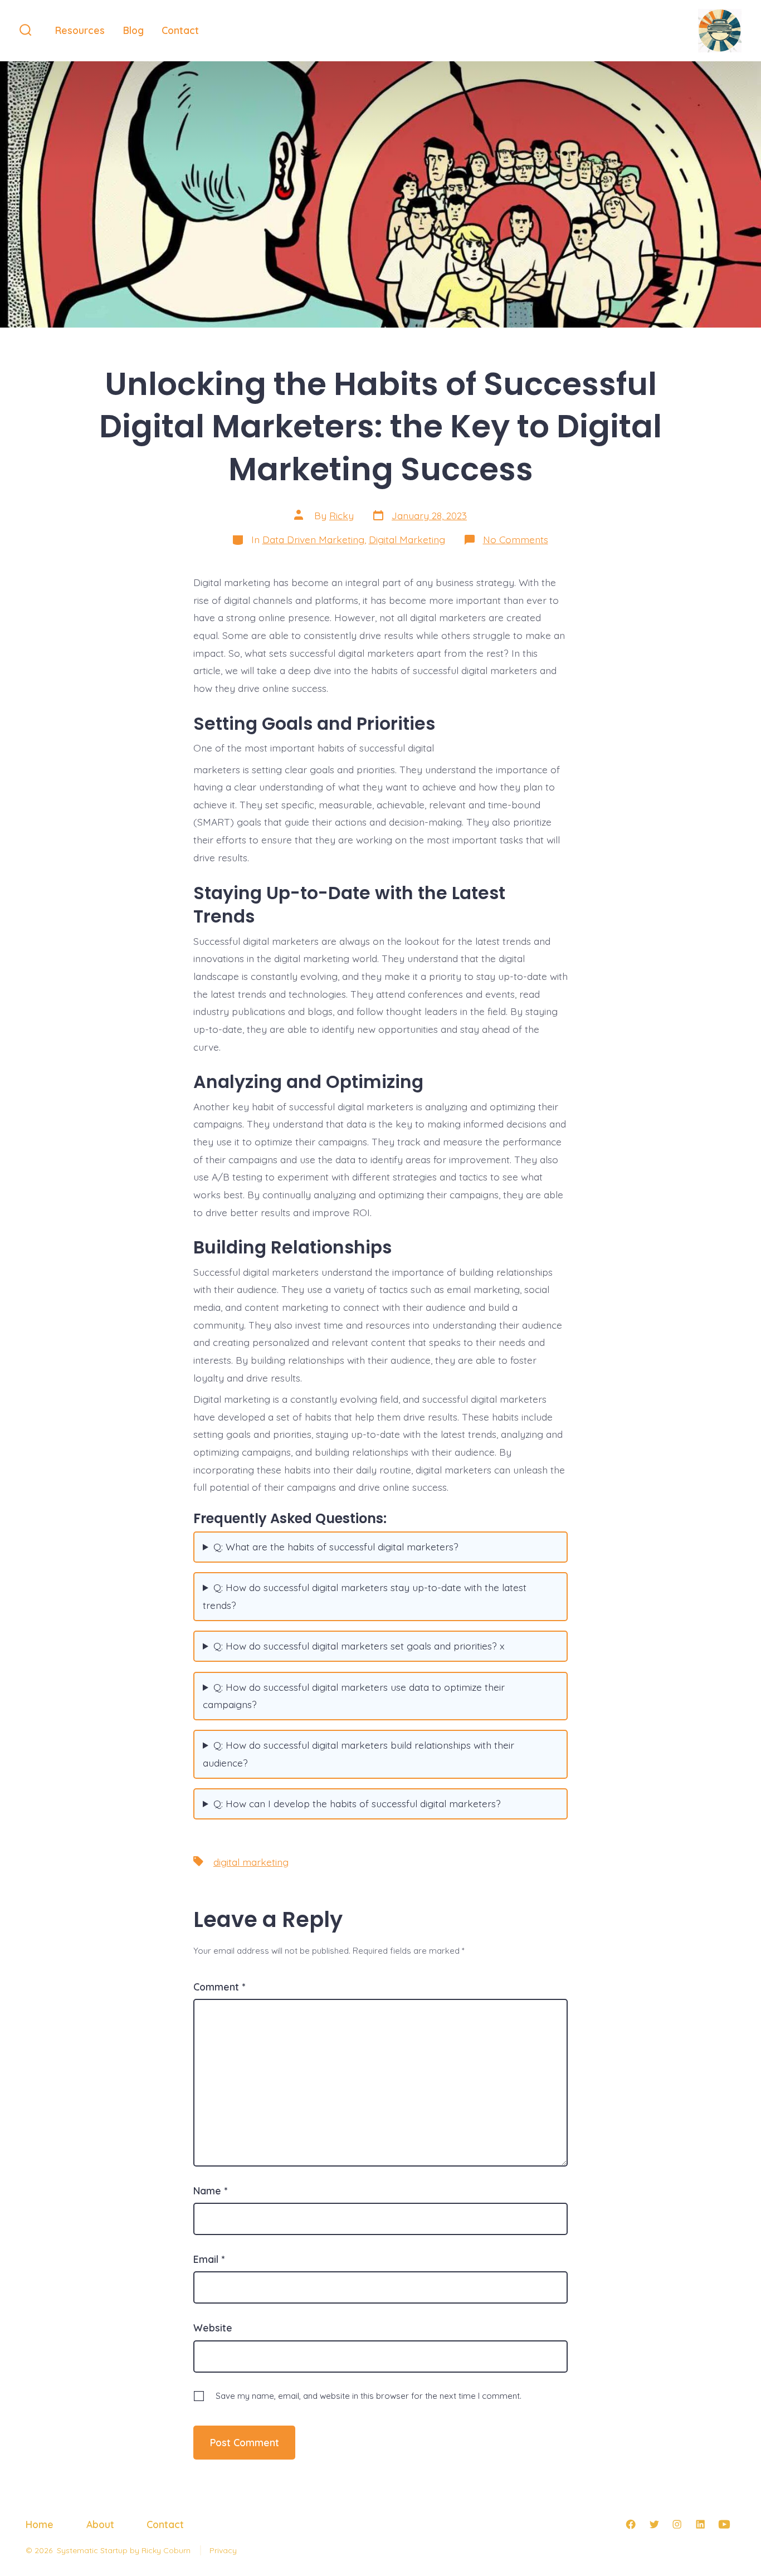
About (100, 2524)
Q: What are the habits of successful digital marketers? (336, 1546)
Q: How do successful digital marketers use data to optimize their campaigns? (354, 1696)
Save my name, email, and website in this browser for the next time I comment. (369, 2396)
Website (213, 2328)
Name (210, 2190)
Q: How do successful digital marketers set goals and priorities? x (359, 1646)
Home (40, 2524)
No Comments (516, 539)
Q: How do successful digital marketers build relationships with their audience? (358, 1754)
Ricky (342, 515)
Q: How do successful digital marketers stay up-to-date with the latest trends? (365, 1596)
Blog (133, 30)
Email (209, 2259)
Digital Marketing (407, 539)
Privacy (223, 2550)
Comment (219, 1987)
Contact (180, 30)
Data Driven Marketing (313, 539)
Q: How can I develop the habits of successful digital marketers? (357, 1803)
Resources (80, 30)
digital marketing (251, 1862)
